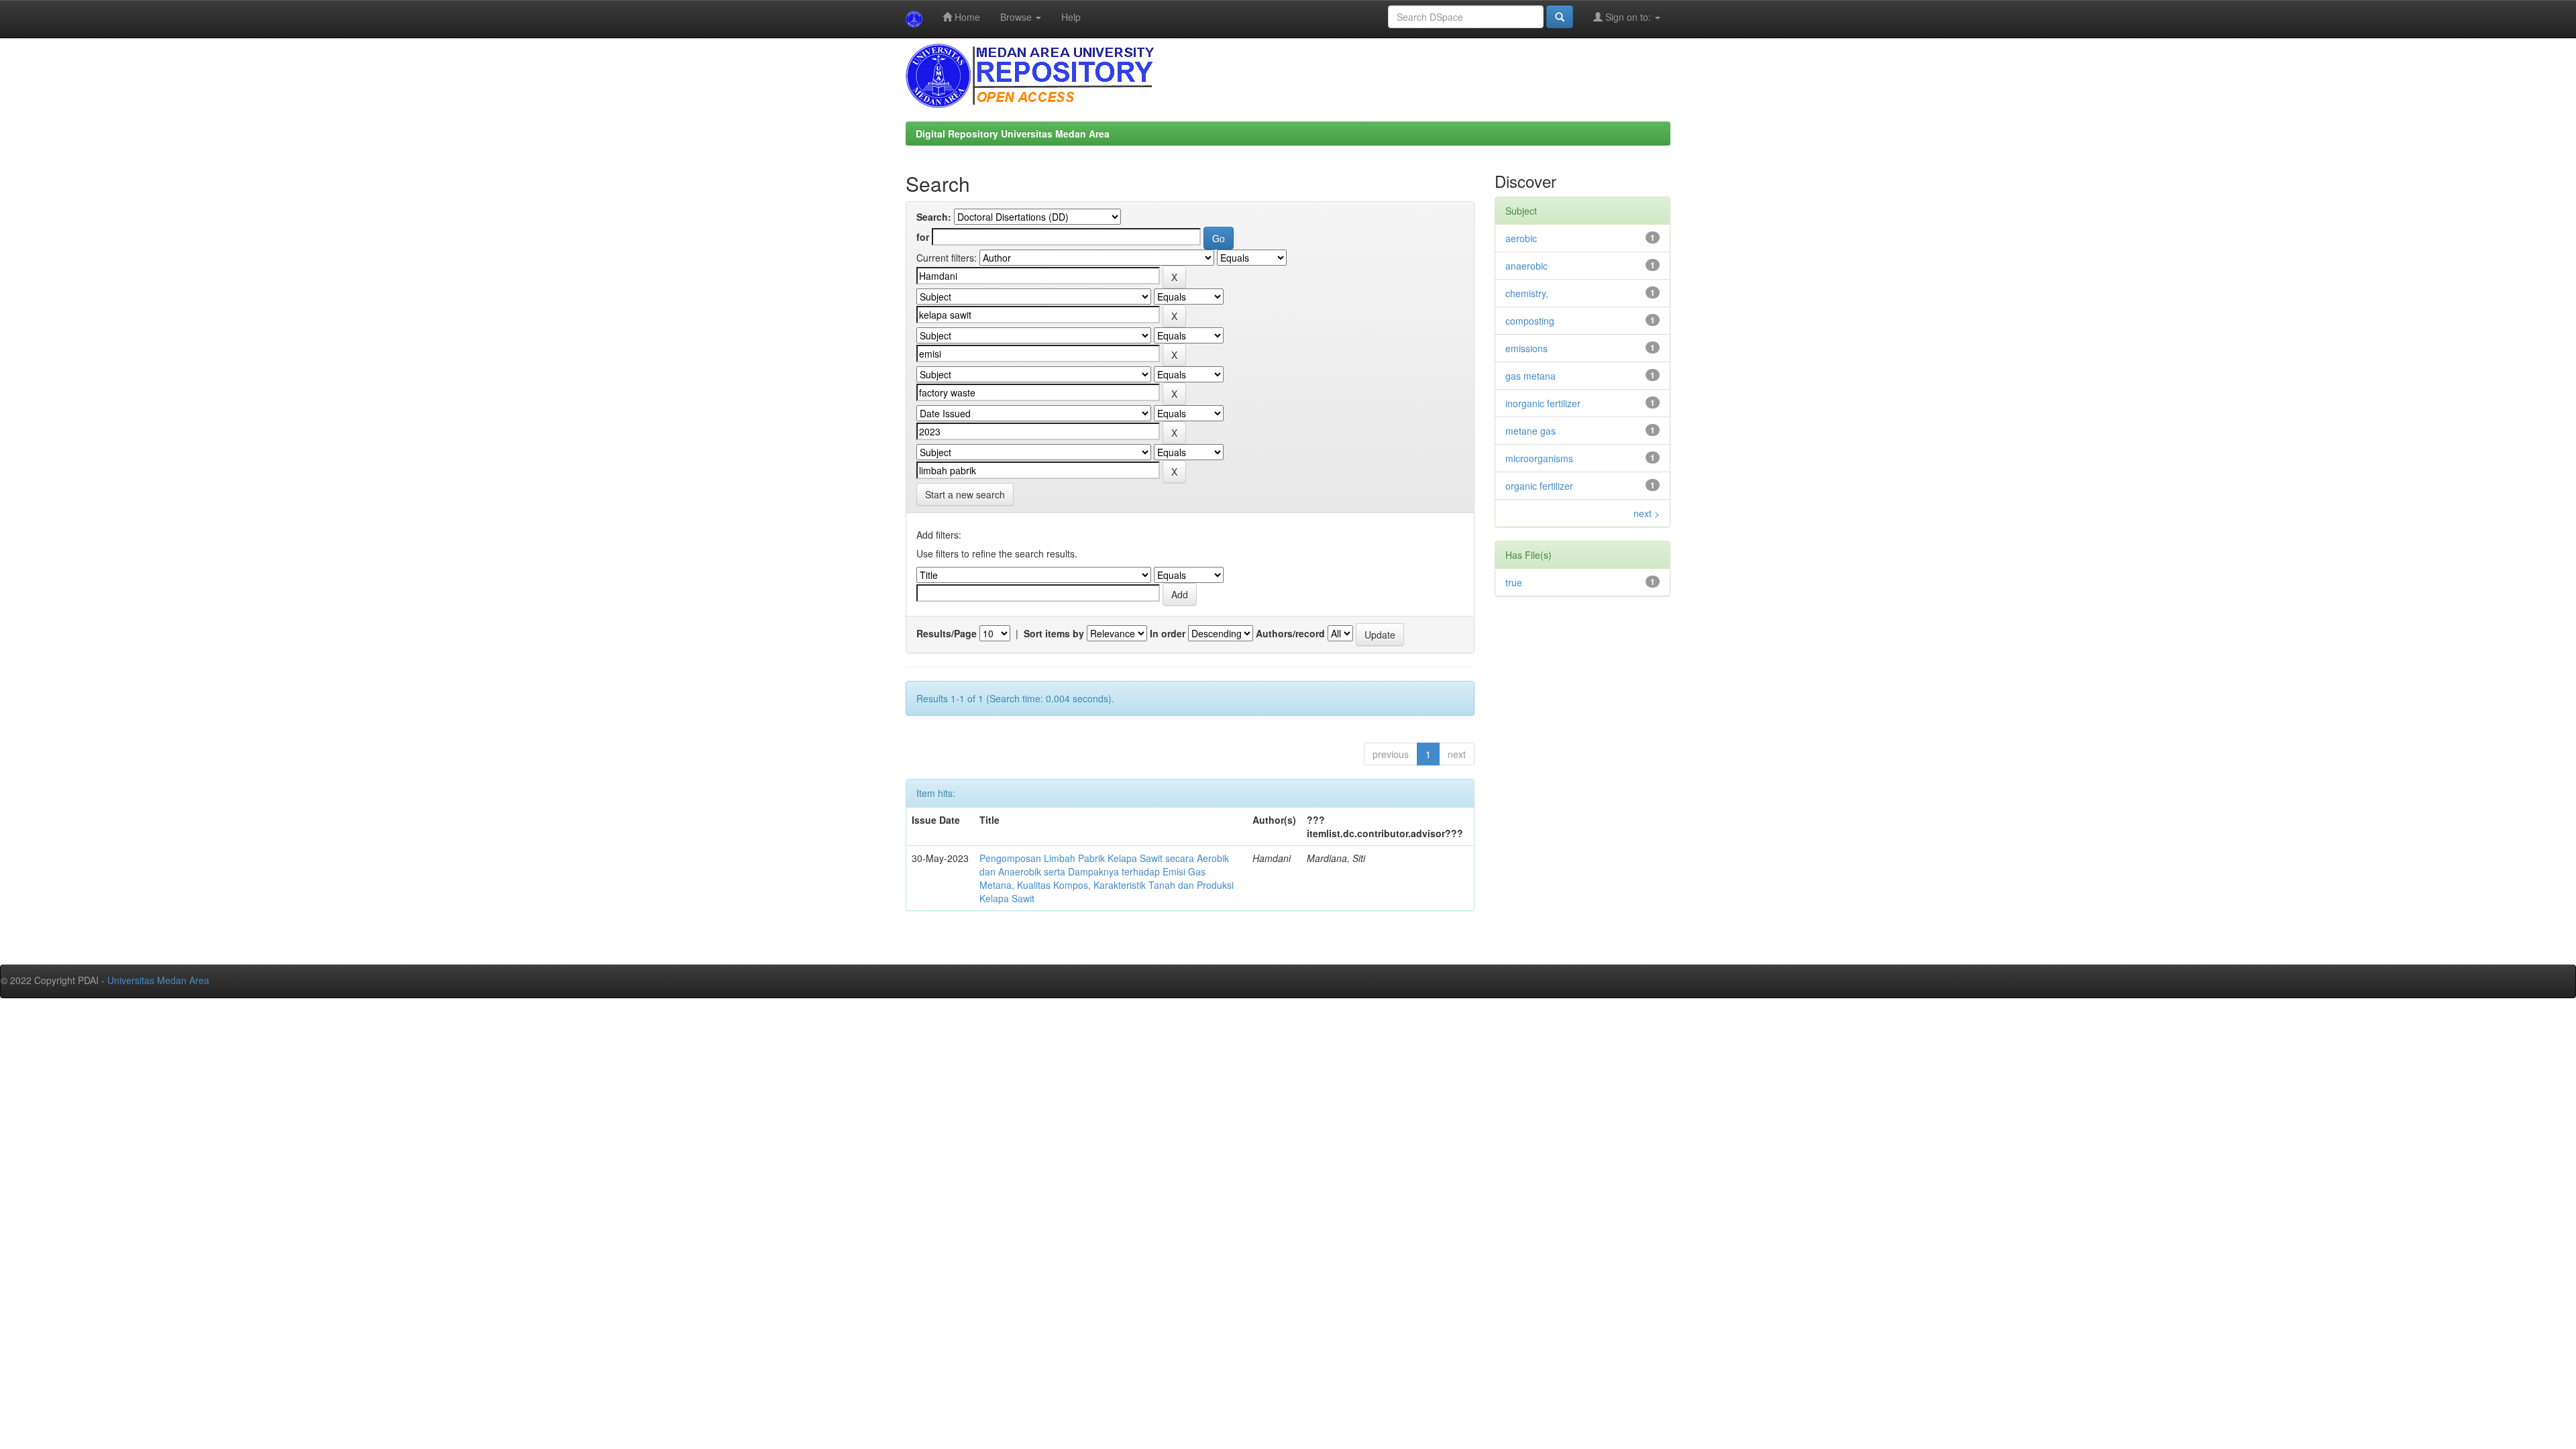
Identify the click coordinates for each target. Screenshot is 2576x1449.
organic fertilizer (1539, 486)
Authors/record (1290, 633)
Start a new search (965, 494)
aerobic (1521, 238)
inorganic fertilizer (1543, 403)
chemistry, (1527, 293)
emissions (1526, 348)
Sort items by (1054, 633)
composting (1530, 321)
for (923, 237)
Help (1071, 17)
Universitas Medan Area (158, 980)
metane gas (1531, 431)
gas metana (1531, 376)
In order (1168, 633)
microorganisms (1539, 458)
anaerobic (1526, 266)
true (1514, 582)
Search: (934, 217)
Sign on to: (1628, 17)
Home (966, 17)
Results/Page (947, 633)
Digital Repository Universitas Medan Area (1013, 133)
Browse (1017, 17)
